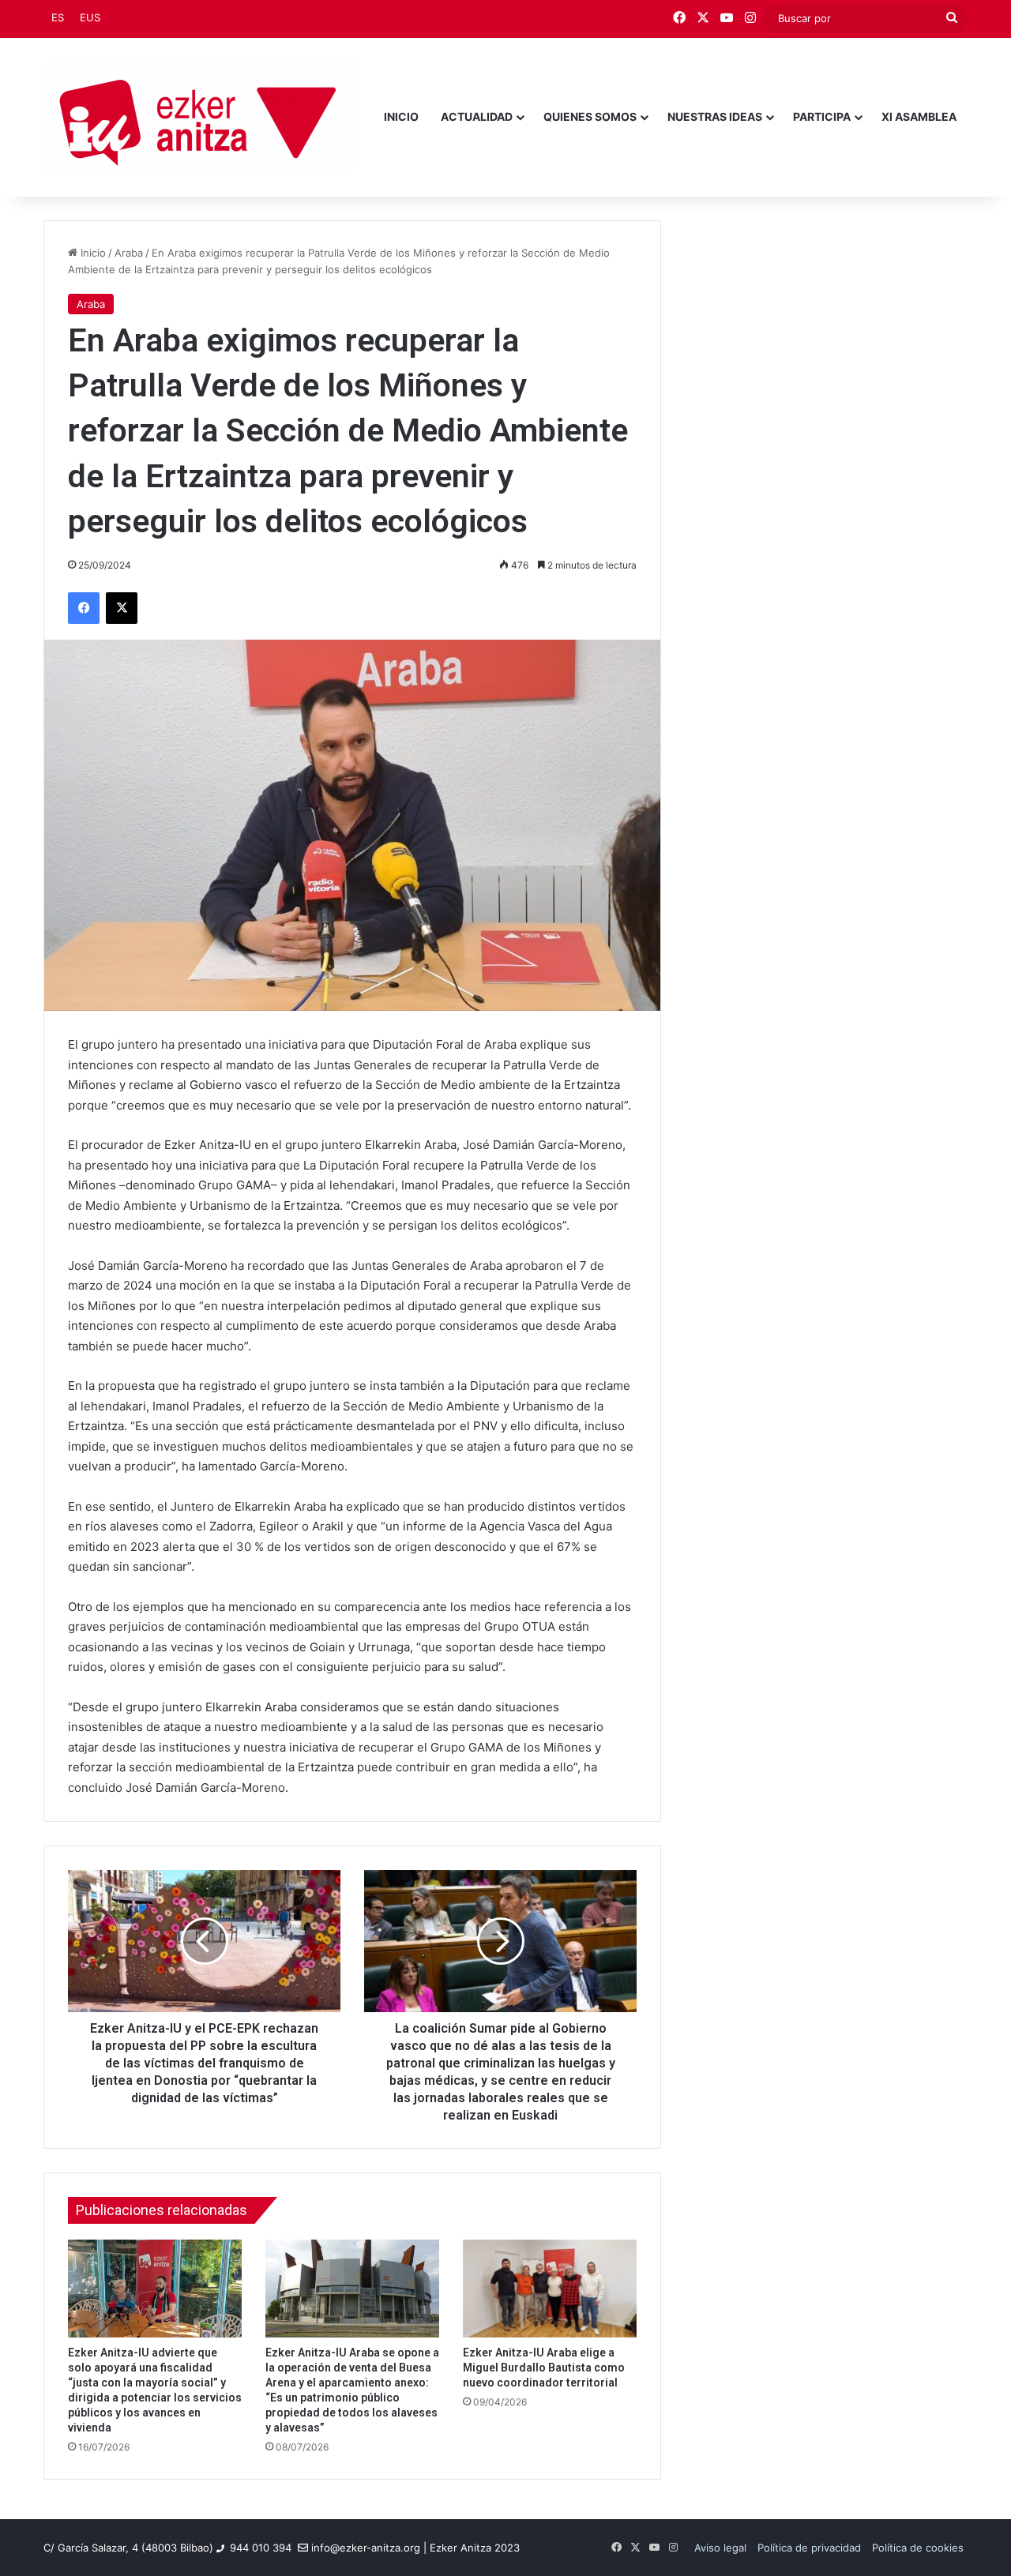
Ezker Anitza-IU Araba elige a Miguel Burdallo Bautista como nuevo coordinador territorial (544, 2368)
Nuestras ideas (715, 116)
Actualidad (477, 116)
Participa (822, 116)
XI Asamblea (919, 116)
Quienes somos (590, 116)
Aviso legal (720, 2548)
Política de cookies (918, 2548)
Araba (129, 253)
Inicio (401, 116)
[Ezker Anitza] (201, 117)
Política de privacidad (809, 2548)
